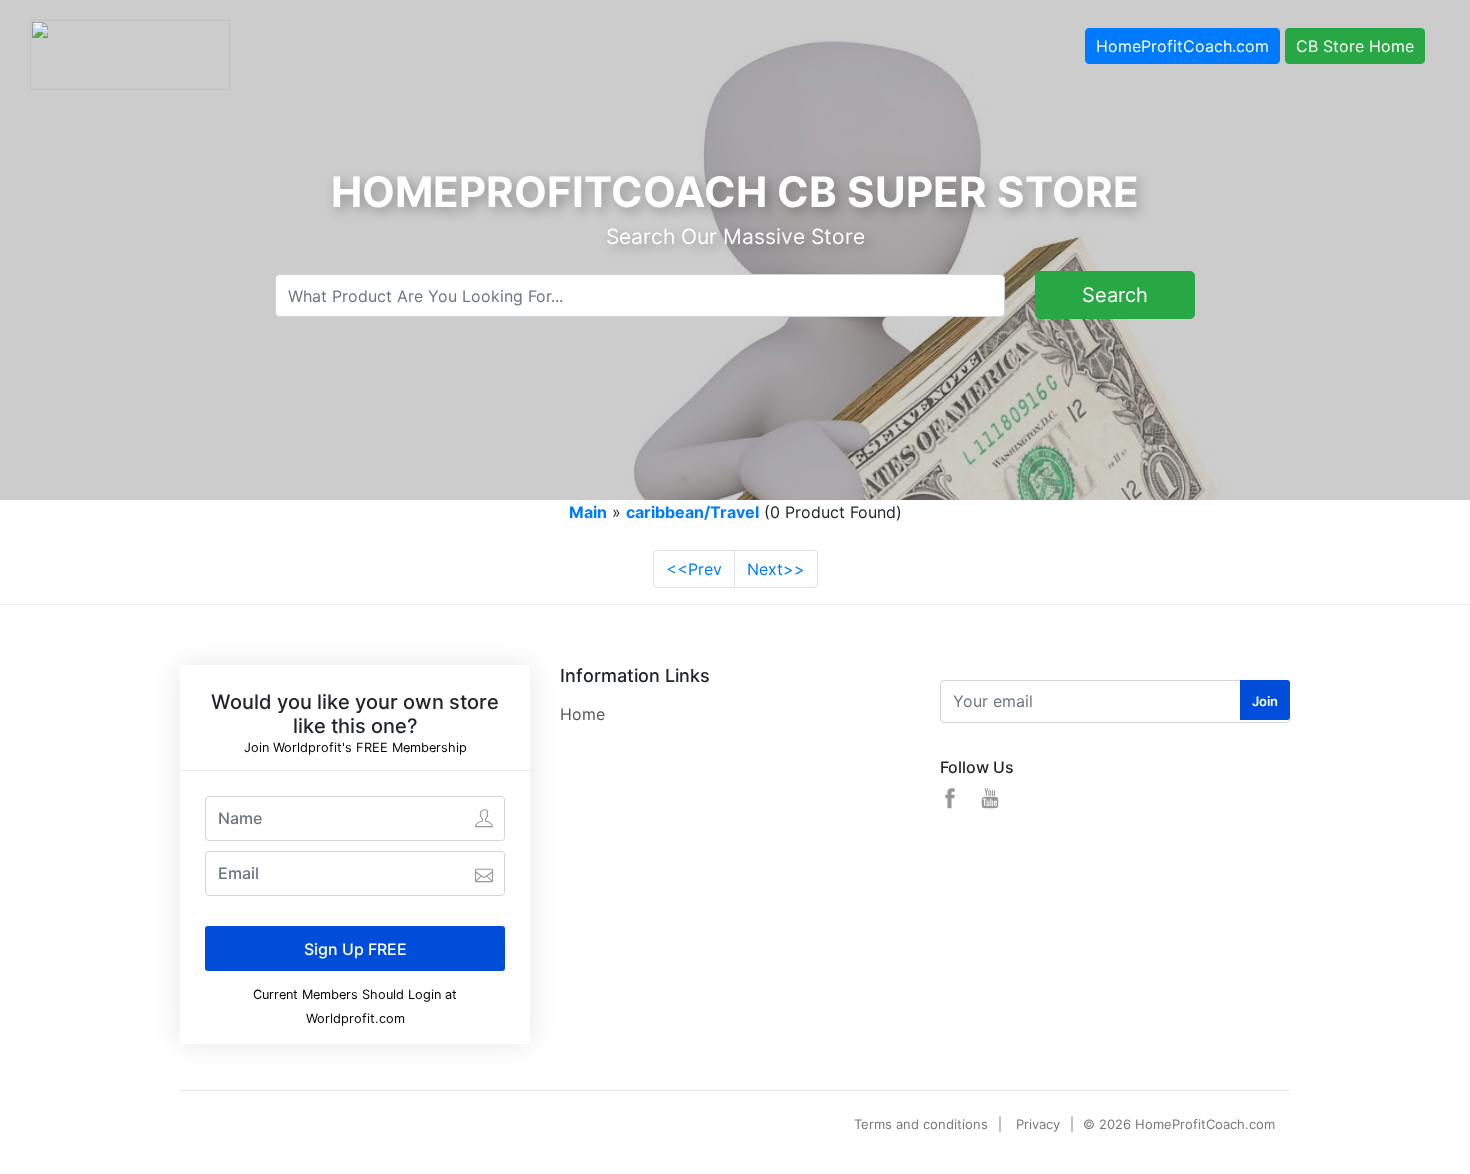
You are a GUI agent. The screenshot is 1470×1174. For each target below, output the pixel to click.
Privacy (1038, 1124)
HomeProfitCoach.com (1182, 46)
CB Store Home (1355, 46)
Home (582, 714)
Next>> (776, 569)
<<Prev (694, 569)
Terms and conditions (921, 1124)
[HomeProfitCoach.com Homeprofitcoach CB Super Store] (130, 53)
